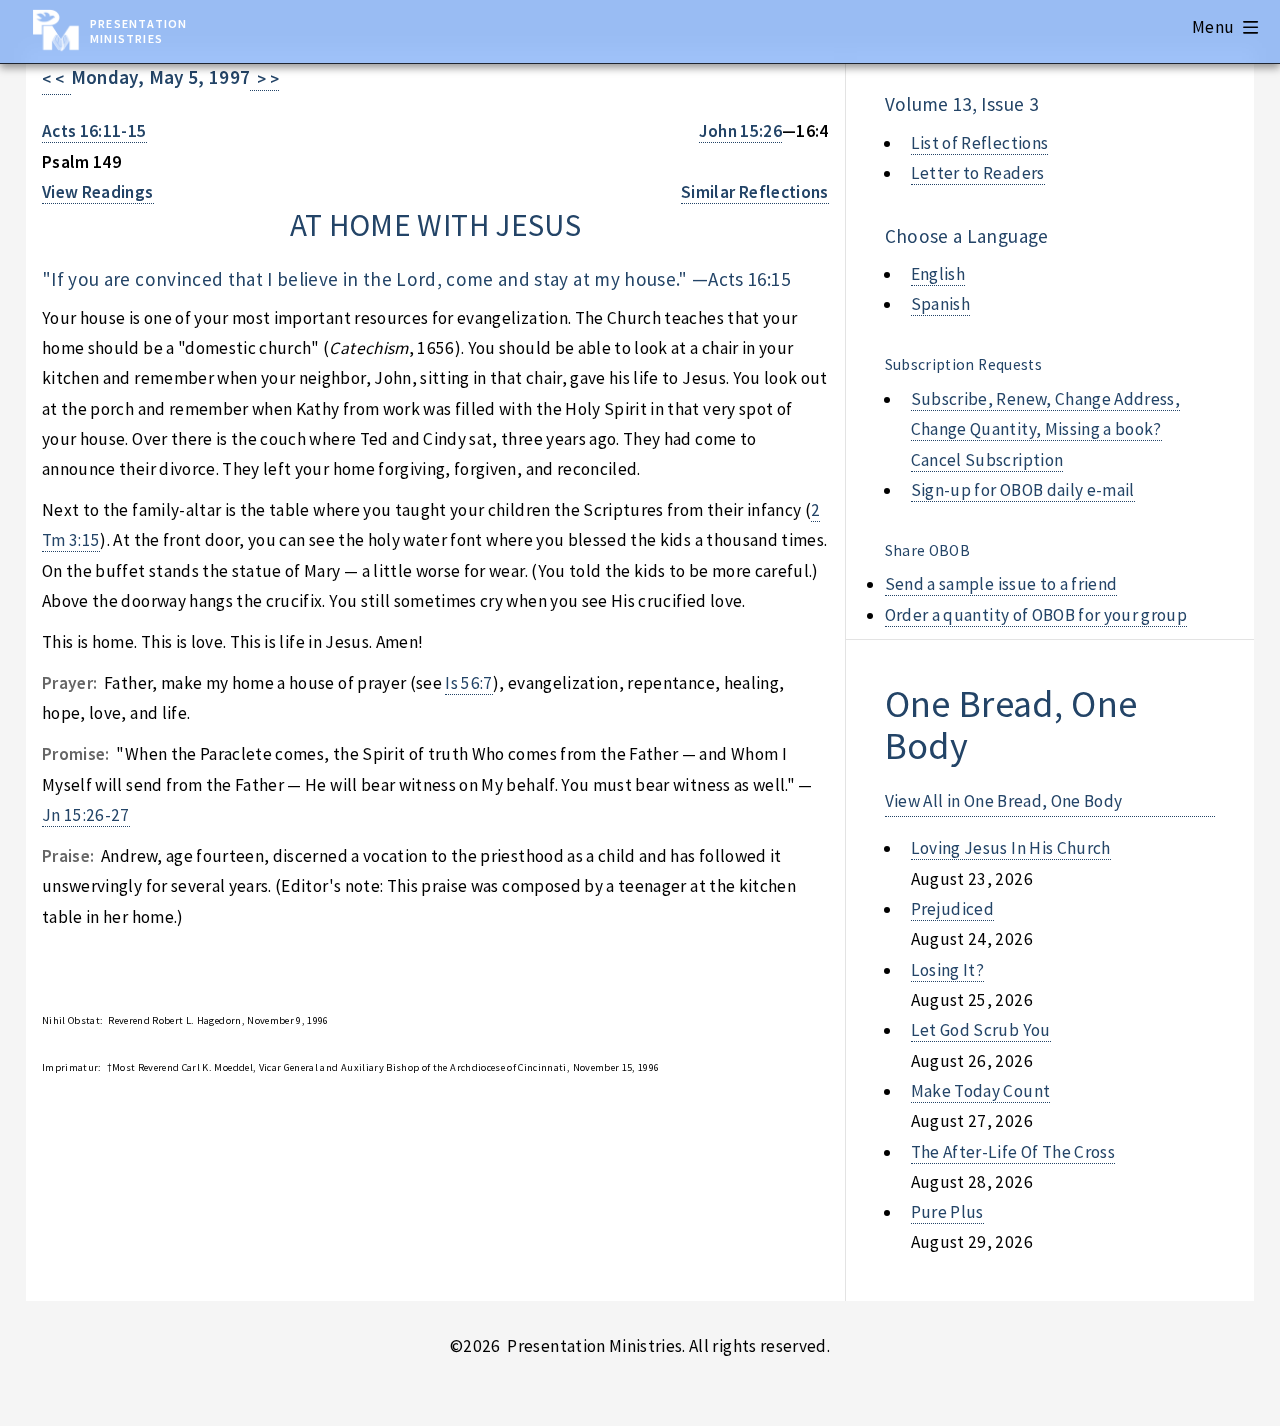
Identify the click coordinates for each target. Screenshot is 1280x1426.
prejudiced (952, 909)
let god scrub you (981, 1030)
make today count (981, 1091)
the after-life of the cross (1013, 1152)
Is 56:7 (468, 683)
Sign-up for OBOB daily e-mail (1023, 490)
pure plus (947, 1212)
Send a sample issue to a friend (1001, 584)
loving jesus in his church (1011, 848)
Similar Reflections (755, 192)
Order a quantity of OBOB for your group (1036, 615)
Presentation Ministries (138, 31)
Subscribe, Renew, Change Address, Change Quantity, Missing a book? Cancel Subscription (1045, 429)
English (938, 274)
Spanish (940, 304)
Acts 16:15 (748, 279)
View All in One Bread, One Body (1004, 801)
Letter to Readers (978, 173)
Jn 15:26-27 (86, 815)
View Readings (98, 192)
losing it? (947, 970)
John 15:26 (740, 131)
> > (264, 79)
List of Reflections (980, 143)
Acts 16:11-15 (94, 131)
